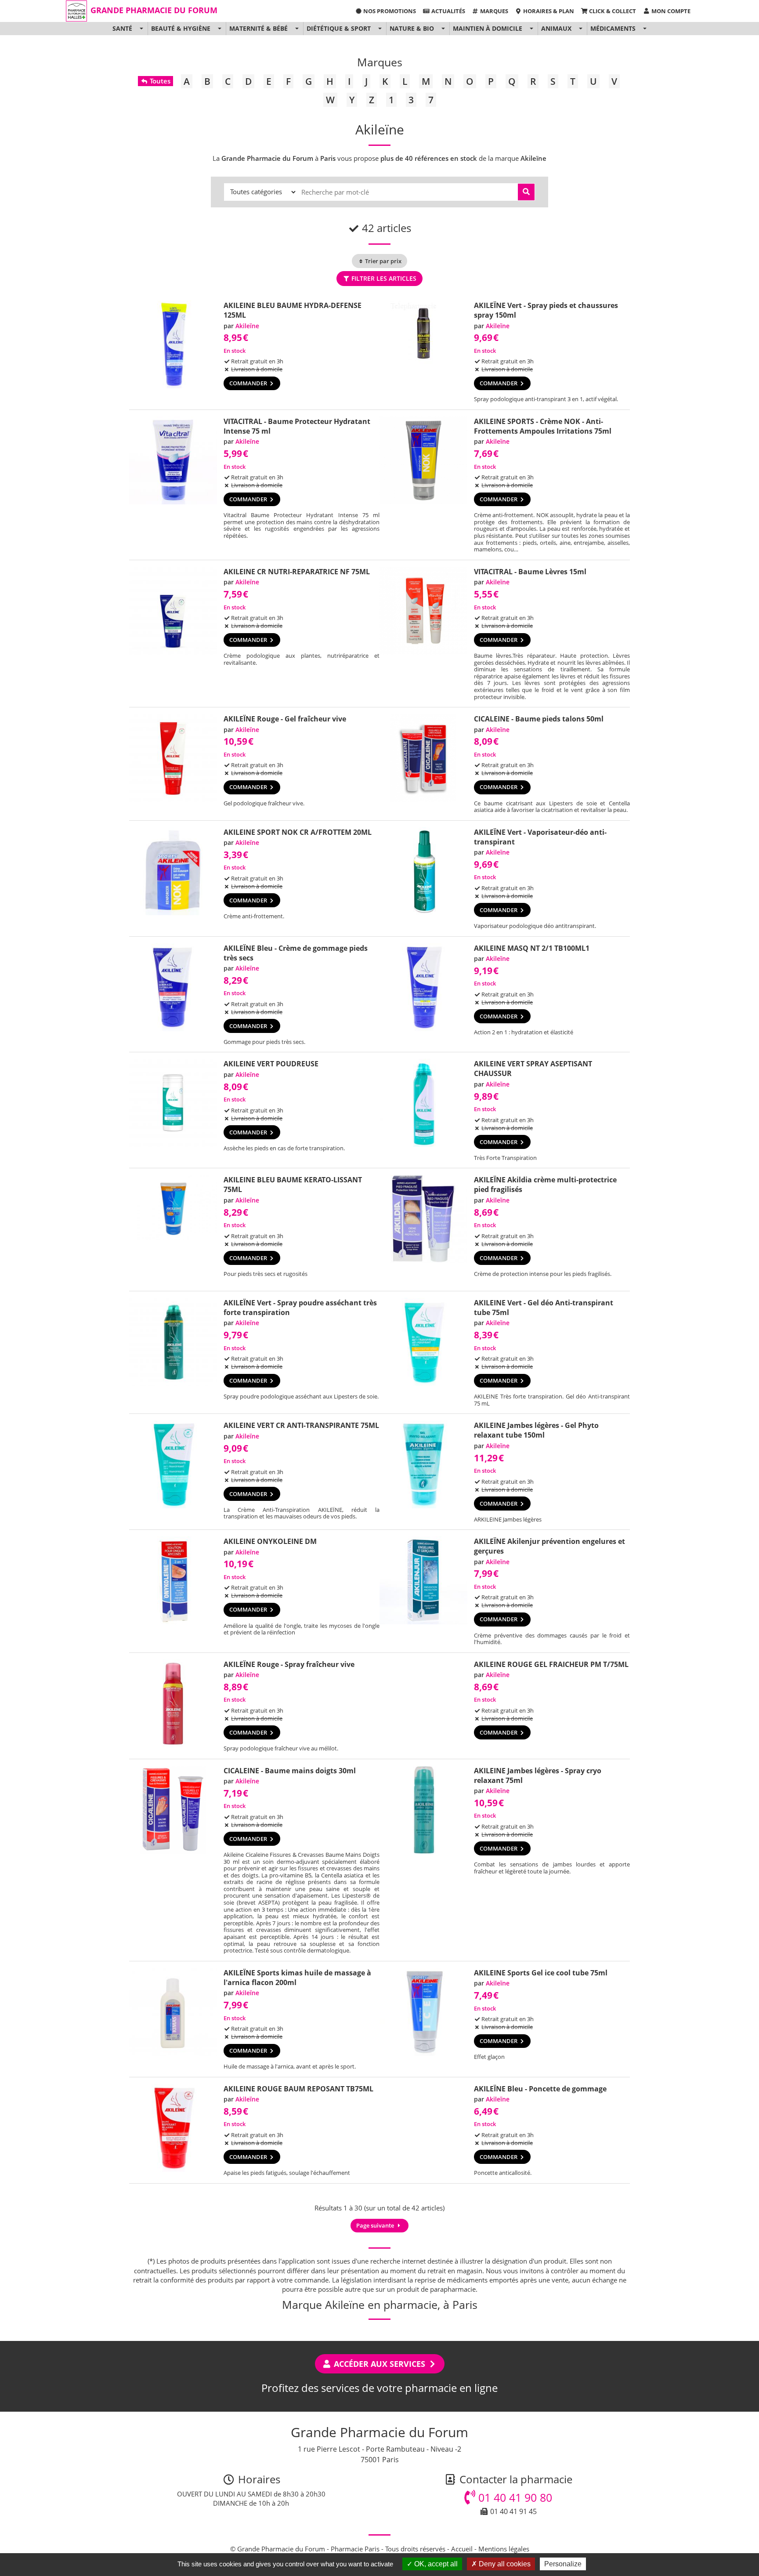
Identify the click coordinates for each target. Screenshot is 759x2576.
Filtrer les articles (383, 278)
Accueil (462, 2549)
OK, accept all (435, 2564)
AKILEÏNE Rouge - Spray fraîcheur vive (289, 1664)
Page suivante (376, 2225)
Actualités (448, 11)
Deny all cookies (504, 2564)
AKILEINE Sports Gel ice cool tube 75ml (541, 1973)
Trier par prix (383, 261)
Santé (122, 28)
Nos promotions (389, 11)
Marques (493, 11)
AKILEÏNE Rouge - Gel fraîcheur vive (285, 719)
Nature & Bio (412, 28)
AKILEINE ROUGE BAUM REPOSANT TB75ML (298, 2089)
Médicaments (613, 28)
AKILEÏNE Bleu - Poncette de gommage (540, 2089)
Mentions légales (504, 2549)
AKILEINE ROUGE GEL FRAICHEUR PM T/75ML (551, 1664)
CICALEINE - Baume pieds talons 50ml (539, 719)
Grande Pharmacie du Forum (154, 10)
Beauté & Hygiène (181, 28)
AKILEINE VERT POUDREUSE (271, 1064)
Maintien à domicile (488, 28)
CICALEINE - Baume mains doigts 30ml (290, 1771)
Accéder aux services (379, 2364)
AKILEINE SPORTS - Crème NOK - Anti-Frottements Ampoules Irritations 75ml (543, 426)
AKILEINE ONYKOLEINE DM (270, 1541)
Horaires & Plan (548, 11)
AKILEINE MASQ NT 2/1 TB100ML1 (532, 948)
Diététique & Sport (339, 28)
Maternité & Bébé (258, 28)
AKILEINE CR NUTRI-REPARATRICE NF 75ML (297, 572)
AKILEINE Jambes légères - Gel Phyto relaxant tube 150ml (536, 1430)
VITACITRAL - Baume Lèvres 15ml (530, 572)
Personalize (563, 2564)
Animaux (556, 28)
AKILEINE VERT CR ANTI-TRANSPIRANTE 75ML (301, 1425)
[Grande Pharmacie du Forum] (76, 11)
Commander (249, 383)
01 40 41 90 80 (514, 2497)
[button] (141, 29)
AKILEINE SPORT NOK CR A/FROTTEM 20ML (298, 832)
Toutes (159, 81)
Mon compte (670, 11)
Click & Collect (612, 11)
